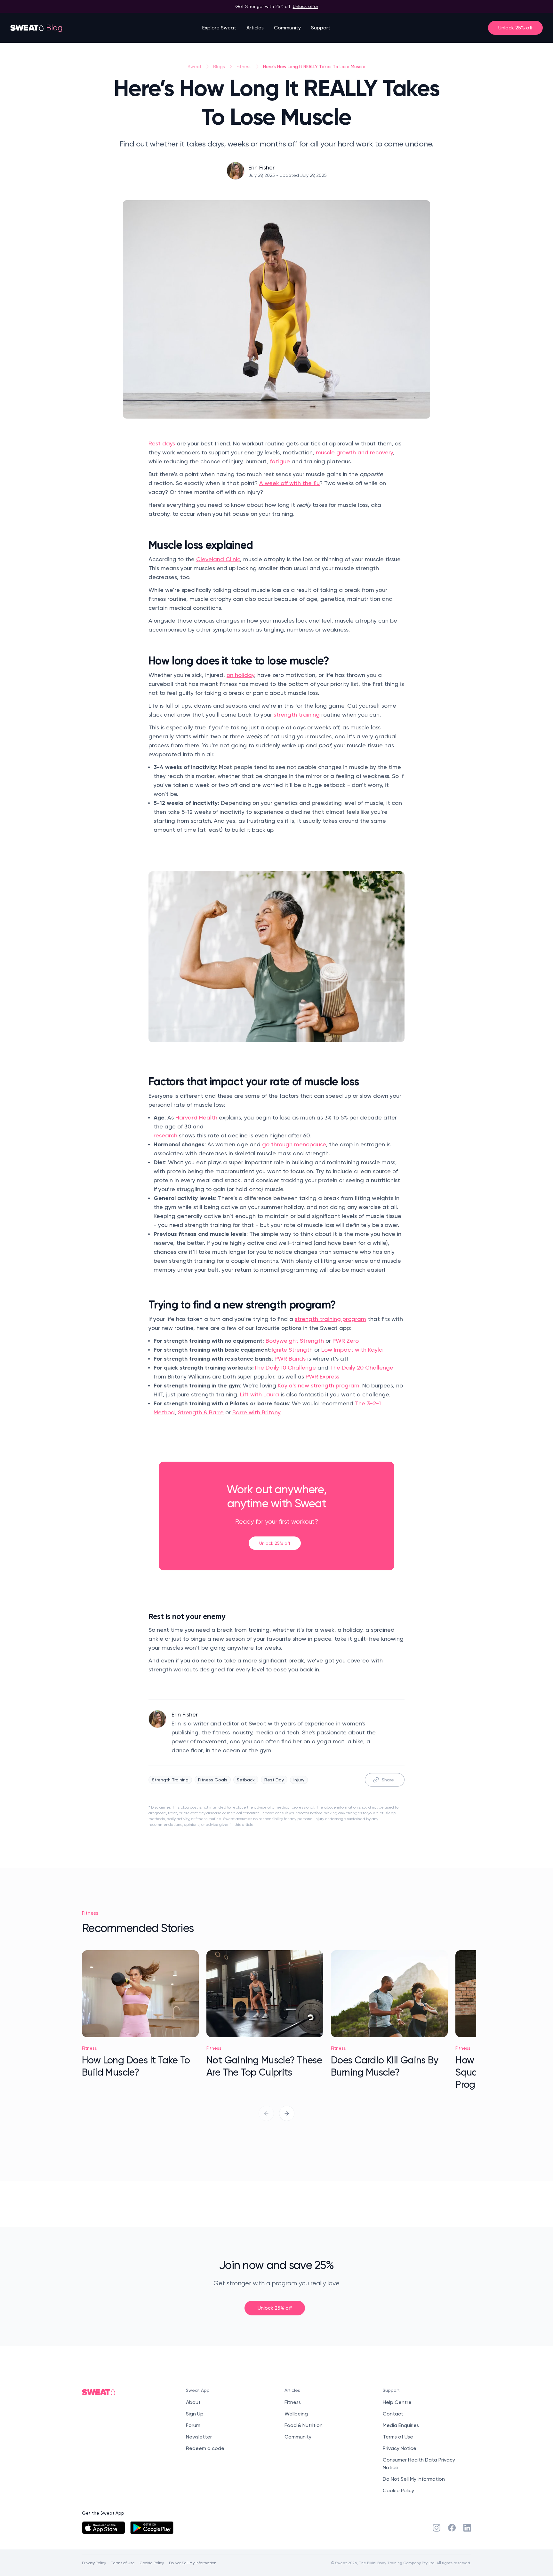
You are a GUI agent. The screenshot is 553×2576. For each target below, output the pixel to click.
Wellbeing (296, 2414)
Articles (255, 28)
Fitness (244, 67)
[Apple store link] (104, 2528)
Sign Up (195, 2414)
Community (287, 28)
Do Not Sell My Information (414, 2479)
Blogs (219, 67)
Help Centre (397, 2402)
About (193, 2402)
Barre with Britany (256, 1412)
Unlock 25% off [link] (275, 1543)
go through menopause (294, 1144)
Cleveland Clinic (218, 559)
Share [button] (388, 1780)
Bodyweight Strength (295, 1341)
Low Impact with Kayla (352, 1350)
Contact (393, 2414)
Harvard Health (196, 1117)
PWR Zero (346, 1341)
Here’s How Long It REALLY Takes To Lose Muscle (314, 66)
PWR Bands (290, 1359)
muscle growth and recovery (354, 452)
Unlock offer (305, 6)
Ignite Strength (292, 1350)
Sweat (195, 67)
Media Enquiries (401, 2425)
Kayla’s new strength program (319, 1385)
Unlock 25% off (515, 28)
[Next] (287, 2113)
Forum (193, 2425)
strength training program (330, 1319)
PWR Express (322, 1376)
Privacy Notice (400, 2448)
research (165, 1135)
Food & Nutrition (304, 2425)
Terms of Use (398, 2437)
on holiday (240, 675)
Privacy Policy (94, 2563)
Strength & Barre (201, 1412)
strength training (297, 715)
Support (321, 28)
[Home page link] (27, 28)
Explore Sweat (219, 28)
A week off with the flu (289, 483)
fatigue (280, 461)
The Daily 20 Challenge (362, 1367)
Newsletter (199, 2437)
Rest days (162, 443)
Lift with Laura (260, 1394)
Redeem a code (205, 2448)
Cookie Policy (398, 2490)
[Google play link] (152, 2528)
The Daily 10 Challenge (285, 1367)
